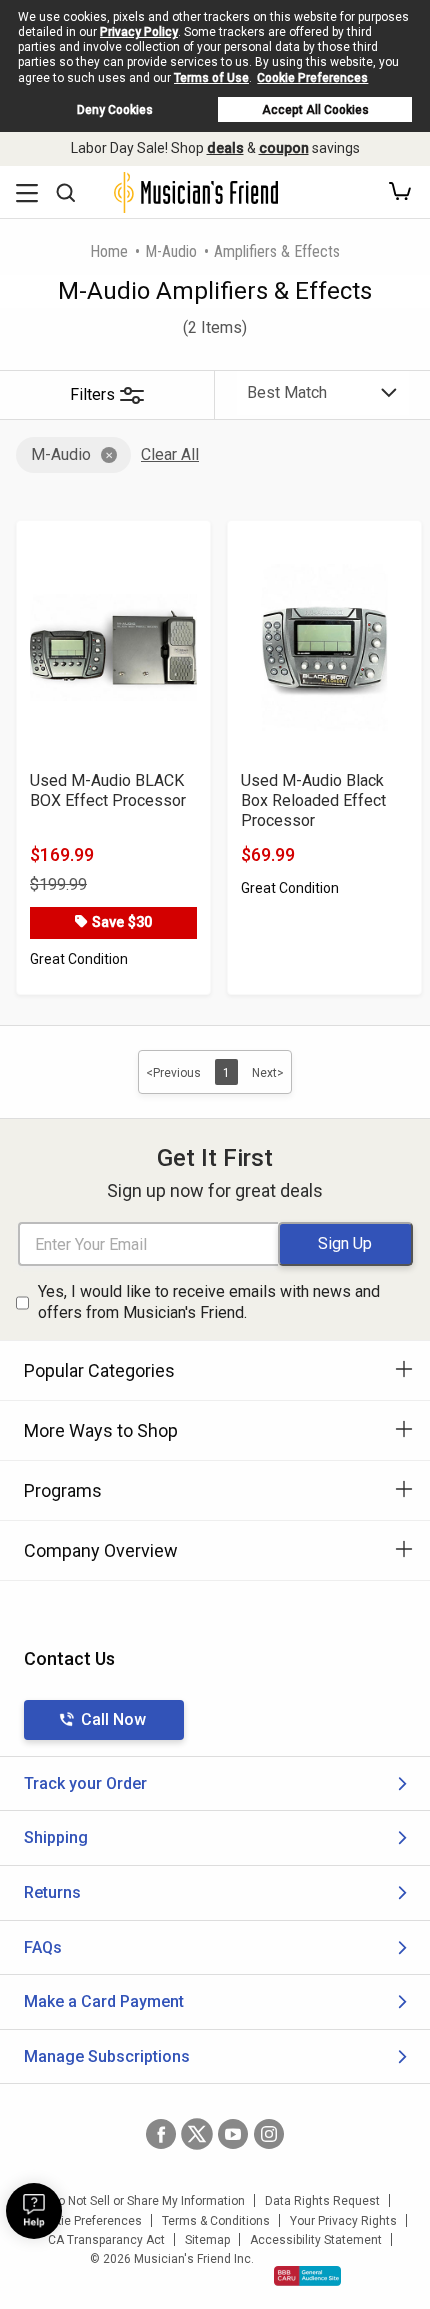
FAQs (43, 1947)
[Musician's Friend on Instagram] (269, 2134)
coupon (284, 148)
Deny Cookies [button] (115, 110)
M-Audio (171, 251)
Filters (92, 394)
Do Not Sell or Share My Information (147, 2201)
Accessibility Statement (316, 2240)
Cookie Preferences (312, 78)
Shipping (56, 1837)
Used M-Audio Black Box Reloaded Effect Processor (313, 800)
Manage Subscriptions (107, 2056)
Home (109, 251)
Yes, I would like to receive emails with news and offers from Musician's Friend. (209, 1302)
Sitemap (207, 2240)
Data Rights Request (322, 2201)
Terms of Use (211, 78)
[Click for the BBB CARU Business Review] (307, 2276)
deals (225, 148)
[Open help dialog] (34, 2211)
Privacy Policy (139, 32)
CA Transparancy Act (106, 2240)
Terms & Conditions (216, 2221)
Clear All (170, 454)
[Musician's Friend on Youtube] (233, 2134)
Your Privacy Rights (343, 2221)
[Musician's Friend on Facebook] (161, 2134)
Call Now (113, 1719)
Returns (52, 1892)
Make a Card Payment (104, 2001)
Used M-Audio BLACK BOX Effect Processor (108, 790)
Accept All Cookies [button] (315, 110)
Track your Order (85, 1783)
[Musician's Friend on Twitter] (197, 2134)
